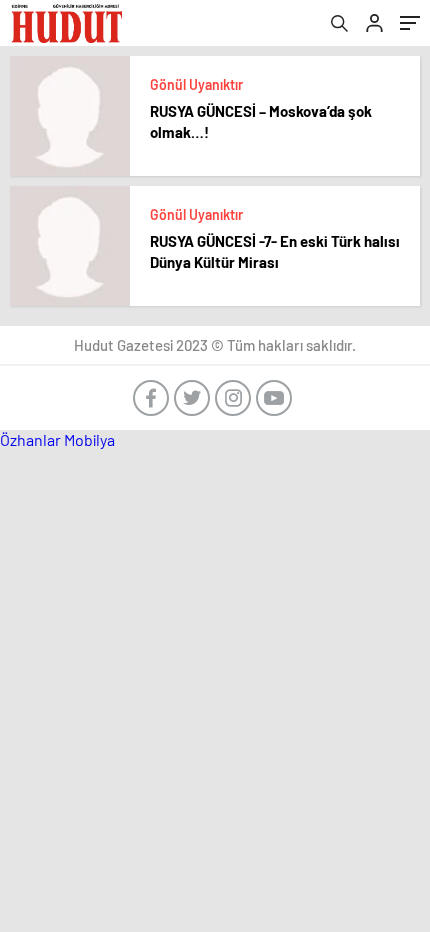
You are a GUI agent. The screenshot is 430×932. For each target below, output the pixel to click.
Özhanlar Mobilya (57, 439)
